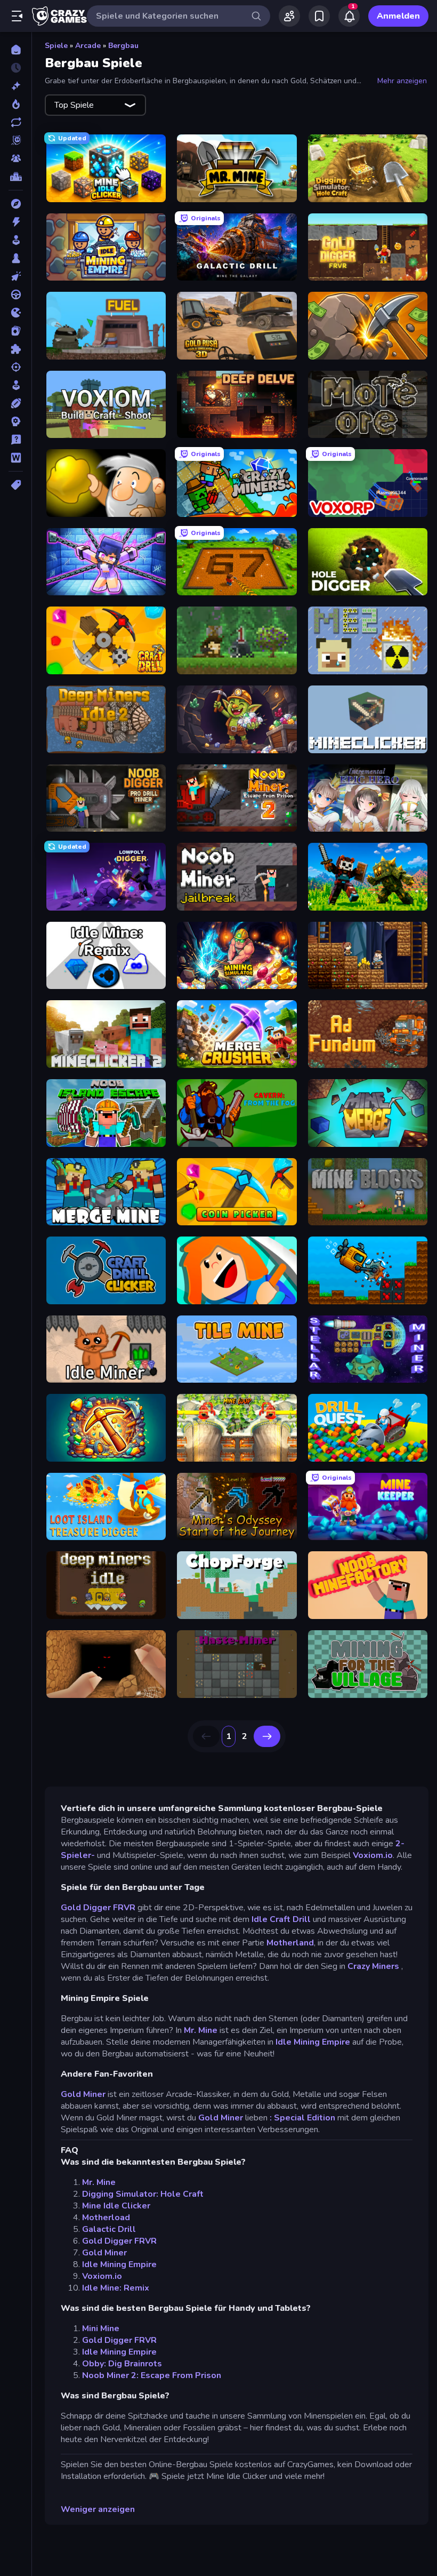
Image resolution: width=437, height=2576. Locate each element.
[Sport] (16, 403)
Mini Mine (101, 2328)
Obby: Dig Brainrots (122, 2364)
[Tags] (16, 485)
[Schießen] (16, 367)
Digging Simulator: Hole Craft (143, 2194)
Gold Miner (83, 2094)
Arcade (88, 46)
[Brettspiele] (16, 258)
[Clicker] (16, 276)
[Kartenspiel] (16, 331)
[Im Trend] (16, 104)
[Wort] (16, 458)
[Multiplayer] (16, 158)
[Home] (16, 50)
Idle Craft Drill (281, 1919)
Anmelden (398, 16)
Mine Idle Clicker (116, 2206)
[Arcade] (16, 240)
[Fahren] (16, 294)
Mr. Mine (201, 2030)
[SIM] (16, 385)
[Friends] (289, 16)
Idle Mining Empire (313, 2042)
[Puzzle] (16, 349)
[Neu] (16, 86)
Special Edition (305, 2118)
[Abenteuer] (16, 204)
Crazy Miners (374, 1966)
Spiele (56, 46)
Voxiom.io (373, 1855)
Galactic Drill (109, 2229)
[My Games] (319, 16)
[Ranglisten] (16, 177)
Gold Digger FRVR (98, 1908)
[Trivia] (16, 440)
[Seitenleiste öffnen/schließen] (17, 16)
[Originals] (16, 140)
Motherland (290, 1943)
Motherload (106, 2218)
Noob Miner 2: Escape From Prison (152, 2375)
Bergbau (123, 46)
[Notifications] (349, 16)
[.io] (16, 313)
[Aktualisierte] (16, 122)
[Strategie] (16, 421)
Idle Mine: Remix (116, 2288)
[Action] (16, 222)
